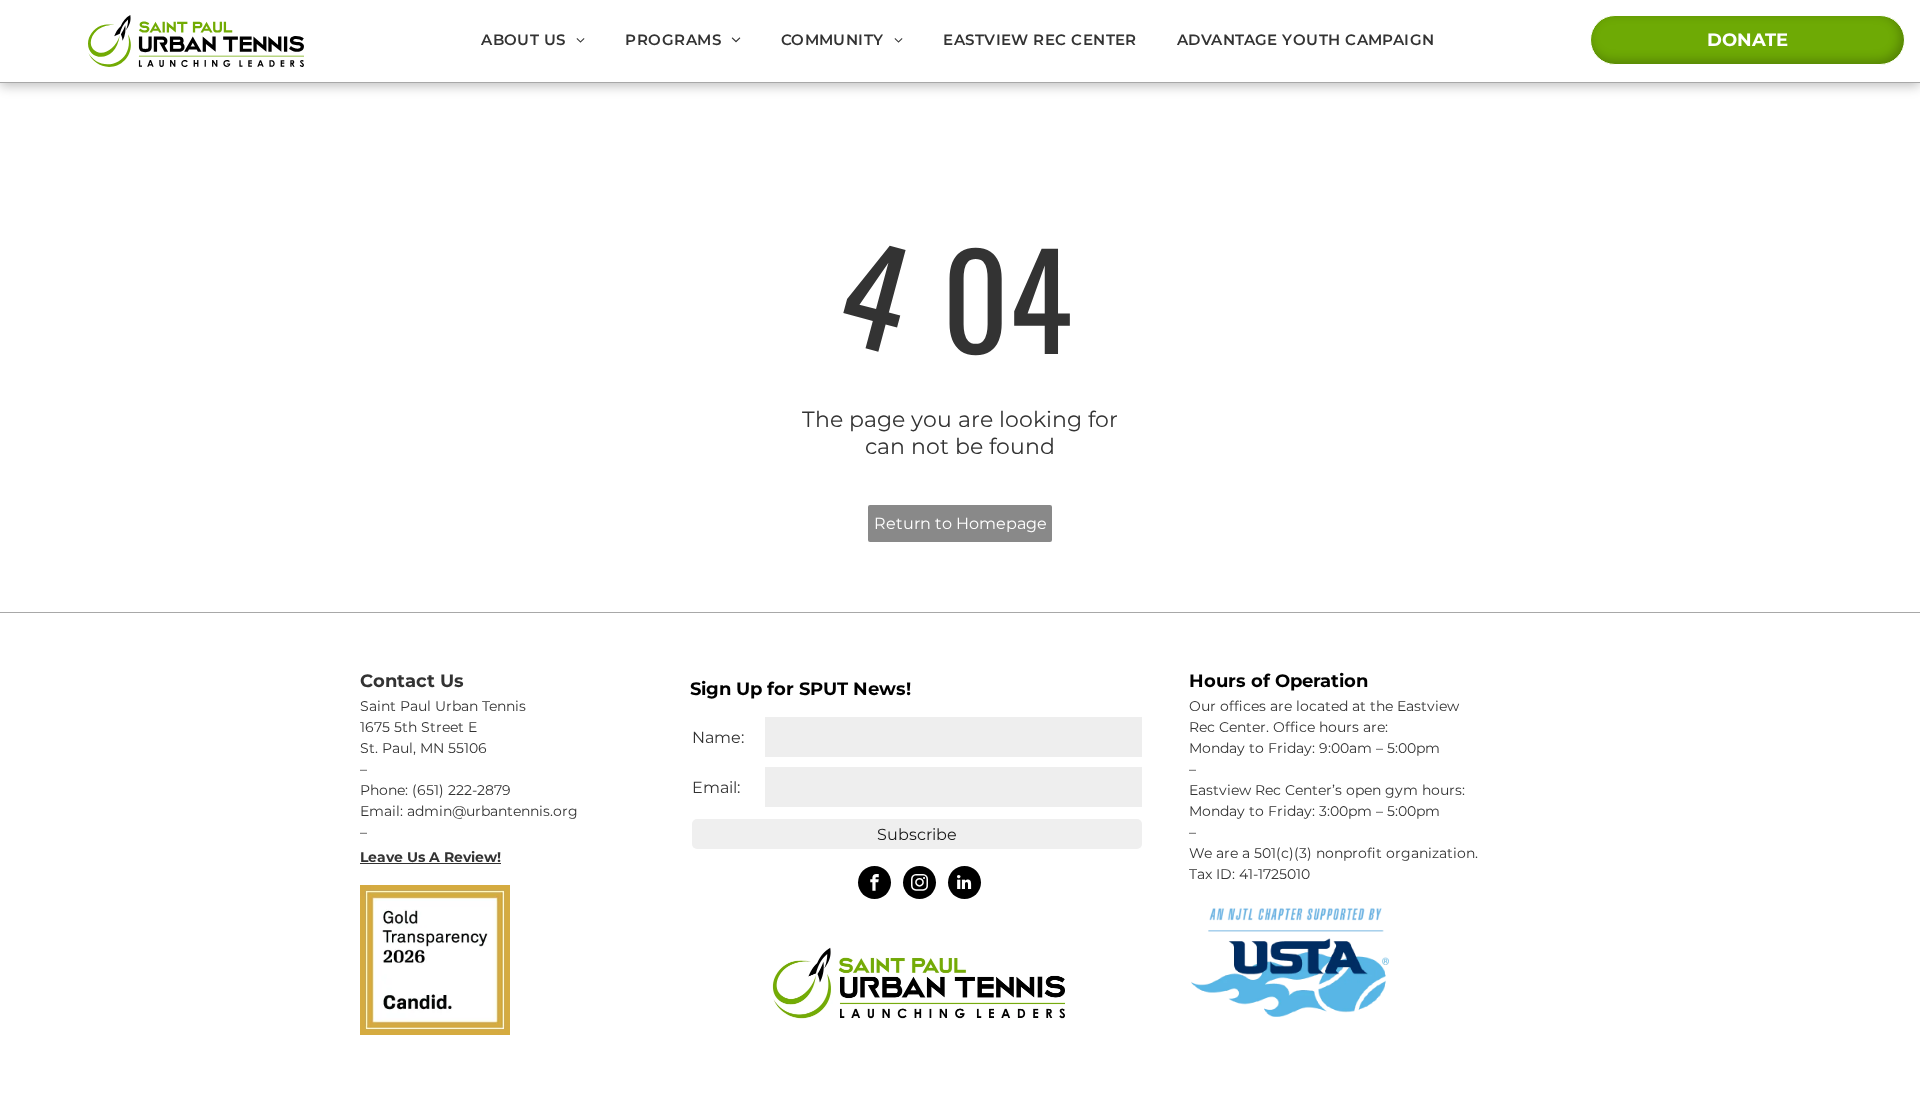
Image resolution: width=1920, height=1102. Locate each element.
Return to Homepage (960, 523)
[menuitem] (533, 39)
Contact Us (412, 681)
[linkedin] (964, 885)
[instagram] (919, 885)
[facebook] (874, 885)
